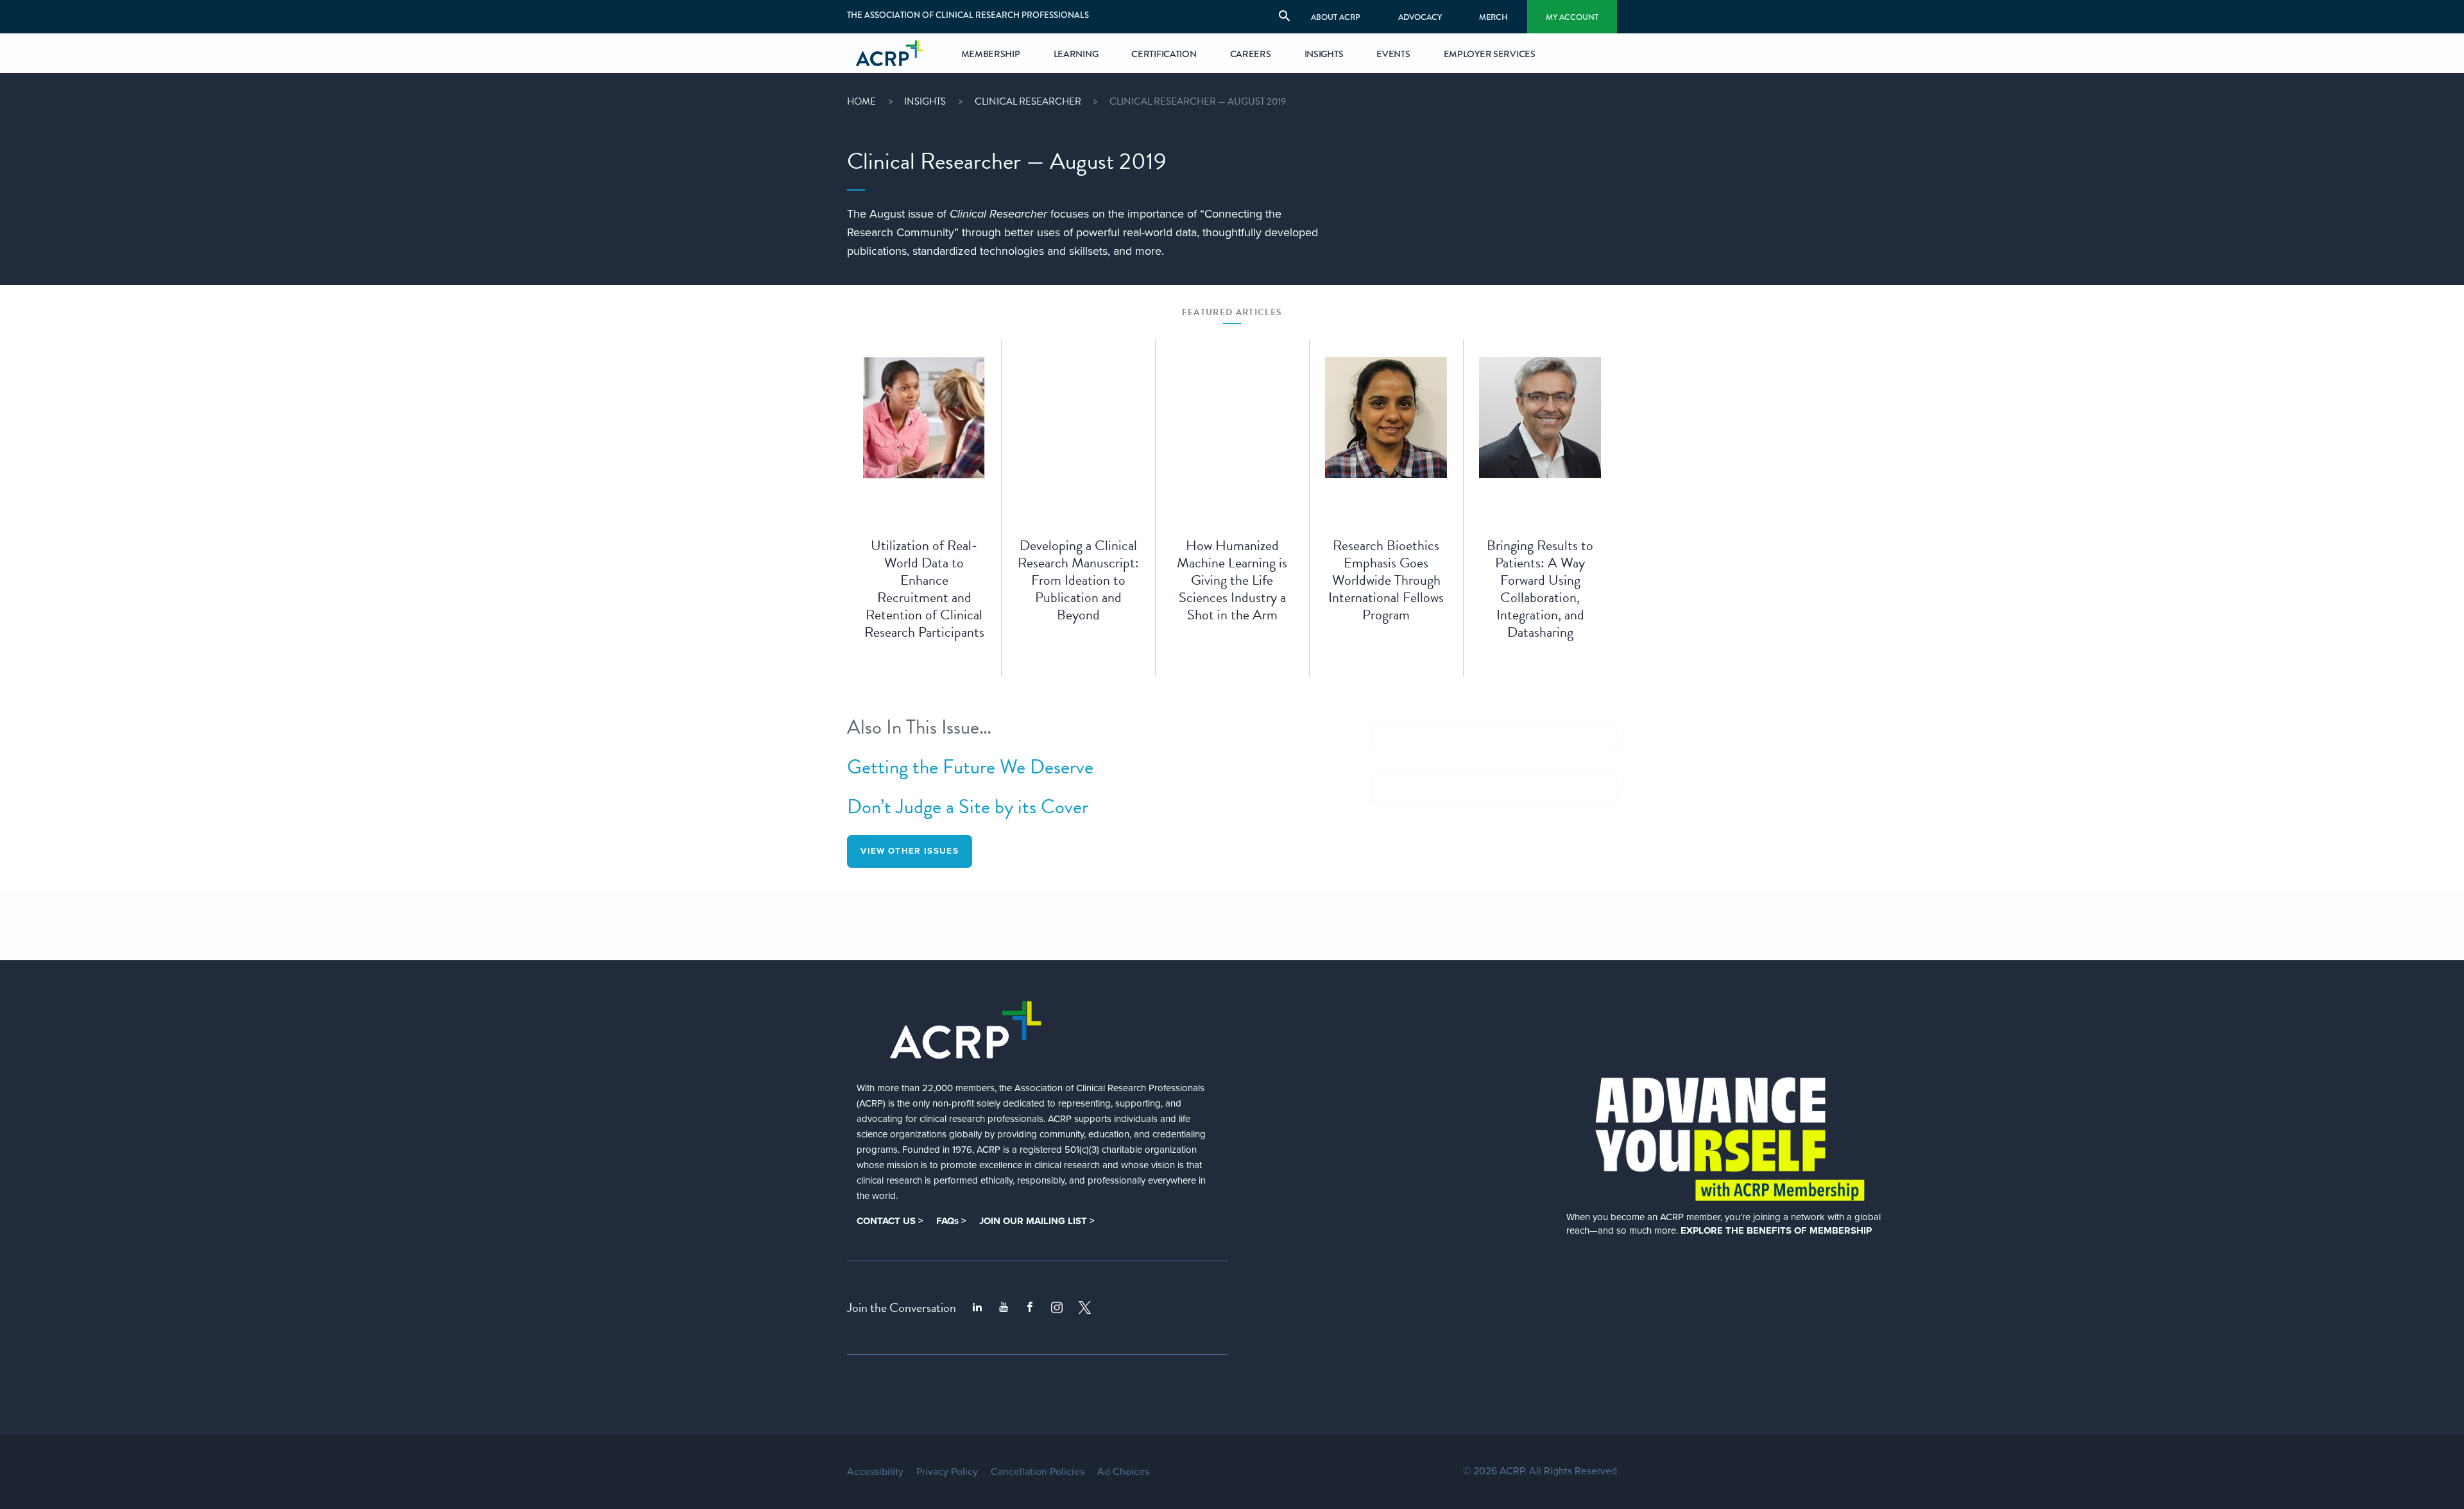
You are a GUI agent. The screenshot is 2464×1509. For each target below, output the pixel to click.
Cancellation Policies (1038, 1472)
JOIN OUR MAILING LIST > (1037, 1221)
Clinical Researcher (1028, 101)
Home (861, 101)
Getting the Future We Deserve (970, 767)
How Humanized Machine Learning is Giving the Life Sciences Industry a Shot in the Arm (1232, 580)
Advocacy (1420, 17)
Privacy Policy (947, 1472)
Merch (1493, 17)
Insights (925, 101)
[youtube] (1004, 1307)
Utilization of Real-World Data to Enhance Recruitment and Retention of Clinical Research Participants (924, 589)
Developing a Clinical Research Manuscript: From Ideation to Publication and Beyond (1078, 580)
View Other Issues (910, 851)
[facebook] (1030, 1307)
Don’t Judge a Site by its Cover (968, 807)
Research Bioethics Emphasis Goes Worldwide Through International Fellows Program (1386, 580)
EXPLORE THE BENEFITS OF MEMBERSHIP (1776, 1230)
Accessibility (875, 1472)
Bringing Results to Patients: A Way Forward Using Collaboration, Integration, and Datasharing (1540, 589)
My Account (1572, 17)
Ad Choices (1123, 1472)
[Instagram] (1057, 1307)
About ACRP (1336, 17)
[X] (1085, 1307)
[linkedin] (977, 1307)
